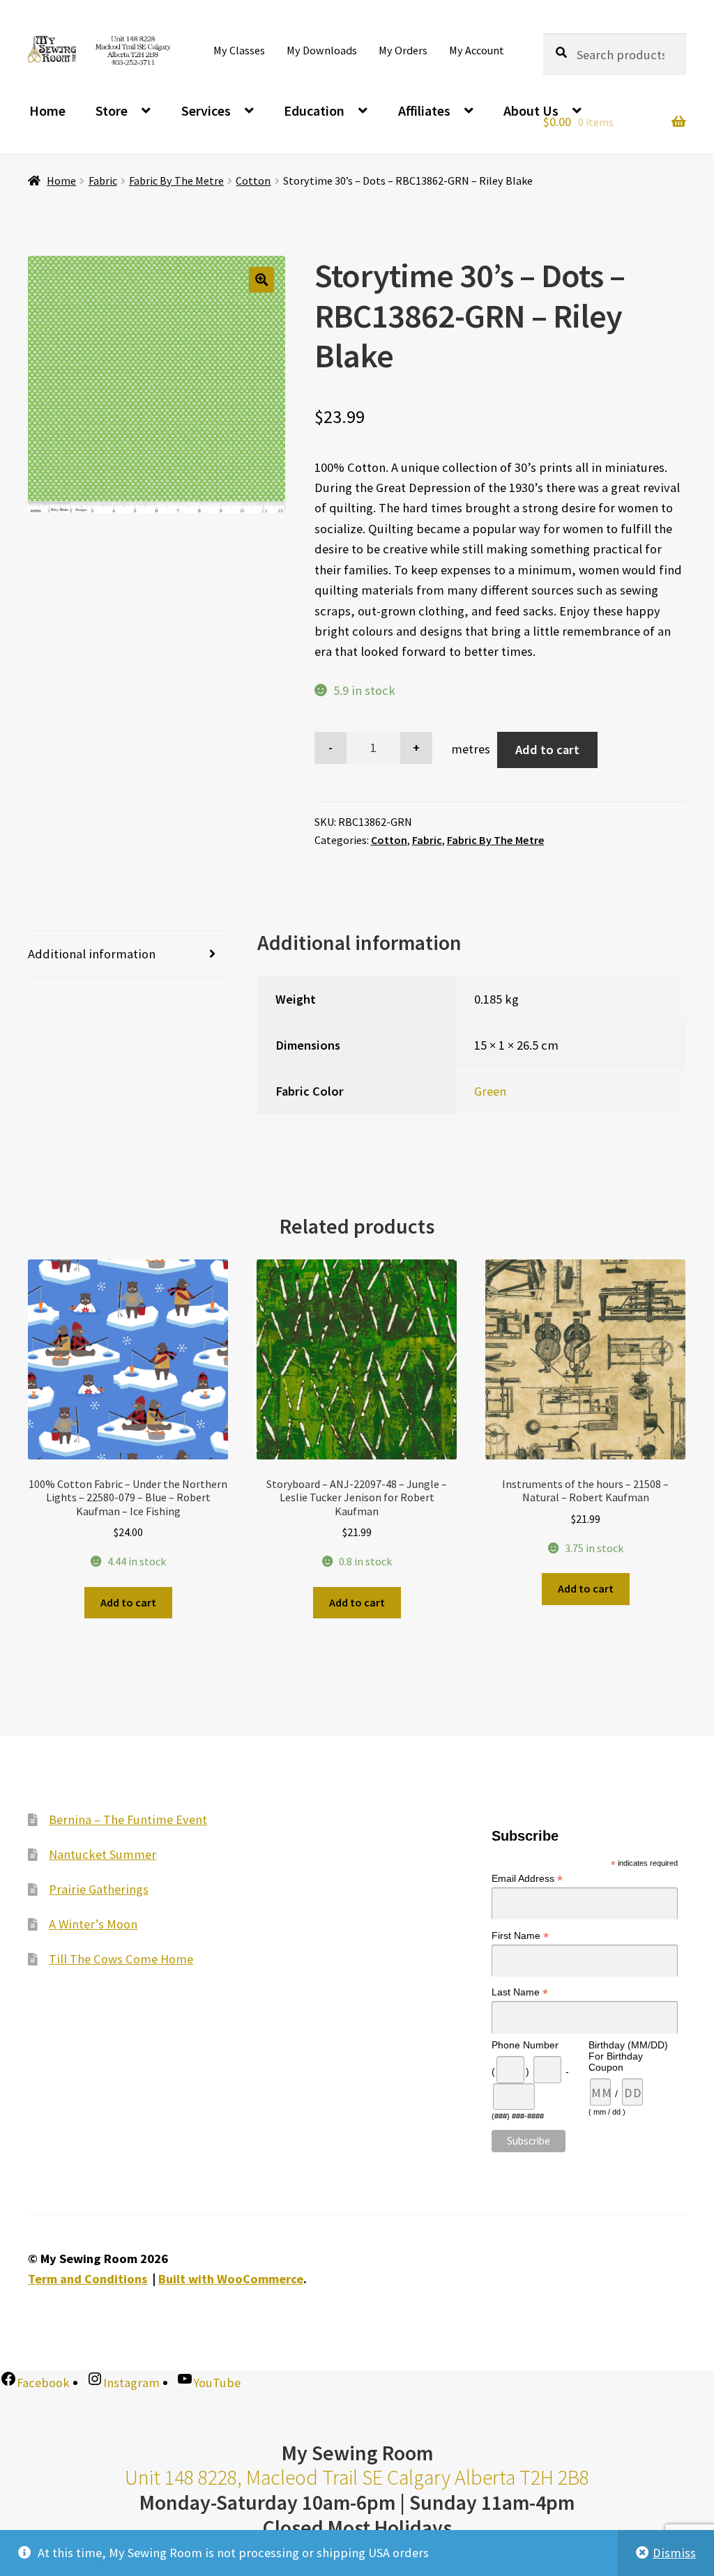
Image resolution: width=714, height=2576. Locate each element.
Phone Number (525, 2045)
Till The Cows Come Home (121, 1959)
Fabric (103, 181)
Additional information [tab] (92, 954)
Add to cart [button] (128, 1602)
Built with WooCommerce (231, 2279)
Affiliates (424, 110)
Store (112, 110)
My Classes (239, 50)
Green (490, 1091)
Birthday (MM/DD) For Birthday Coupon (628, 2056)
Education (314, 110)
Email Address (527, 1879)
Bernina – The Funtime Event (128, 1819)
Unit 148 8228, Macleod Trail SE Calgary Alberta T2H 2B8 (357, 2477)
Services (206, 110)
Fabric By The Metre (176, 181)
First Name (520, 1936)
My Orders (403, 50)
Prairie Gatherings (99, 1889)
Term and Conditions (88, 2279)
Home (47, 110)
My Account (477, 50)
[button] (262, 280)
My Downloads (322, 50)
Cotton (253, 181)
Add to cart (547, 750)
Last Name (520, 1992)
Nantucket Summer (102, 1854)
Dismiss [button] (674, 2553)
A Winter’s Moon (93, 1924)
